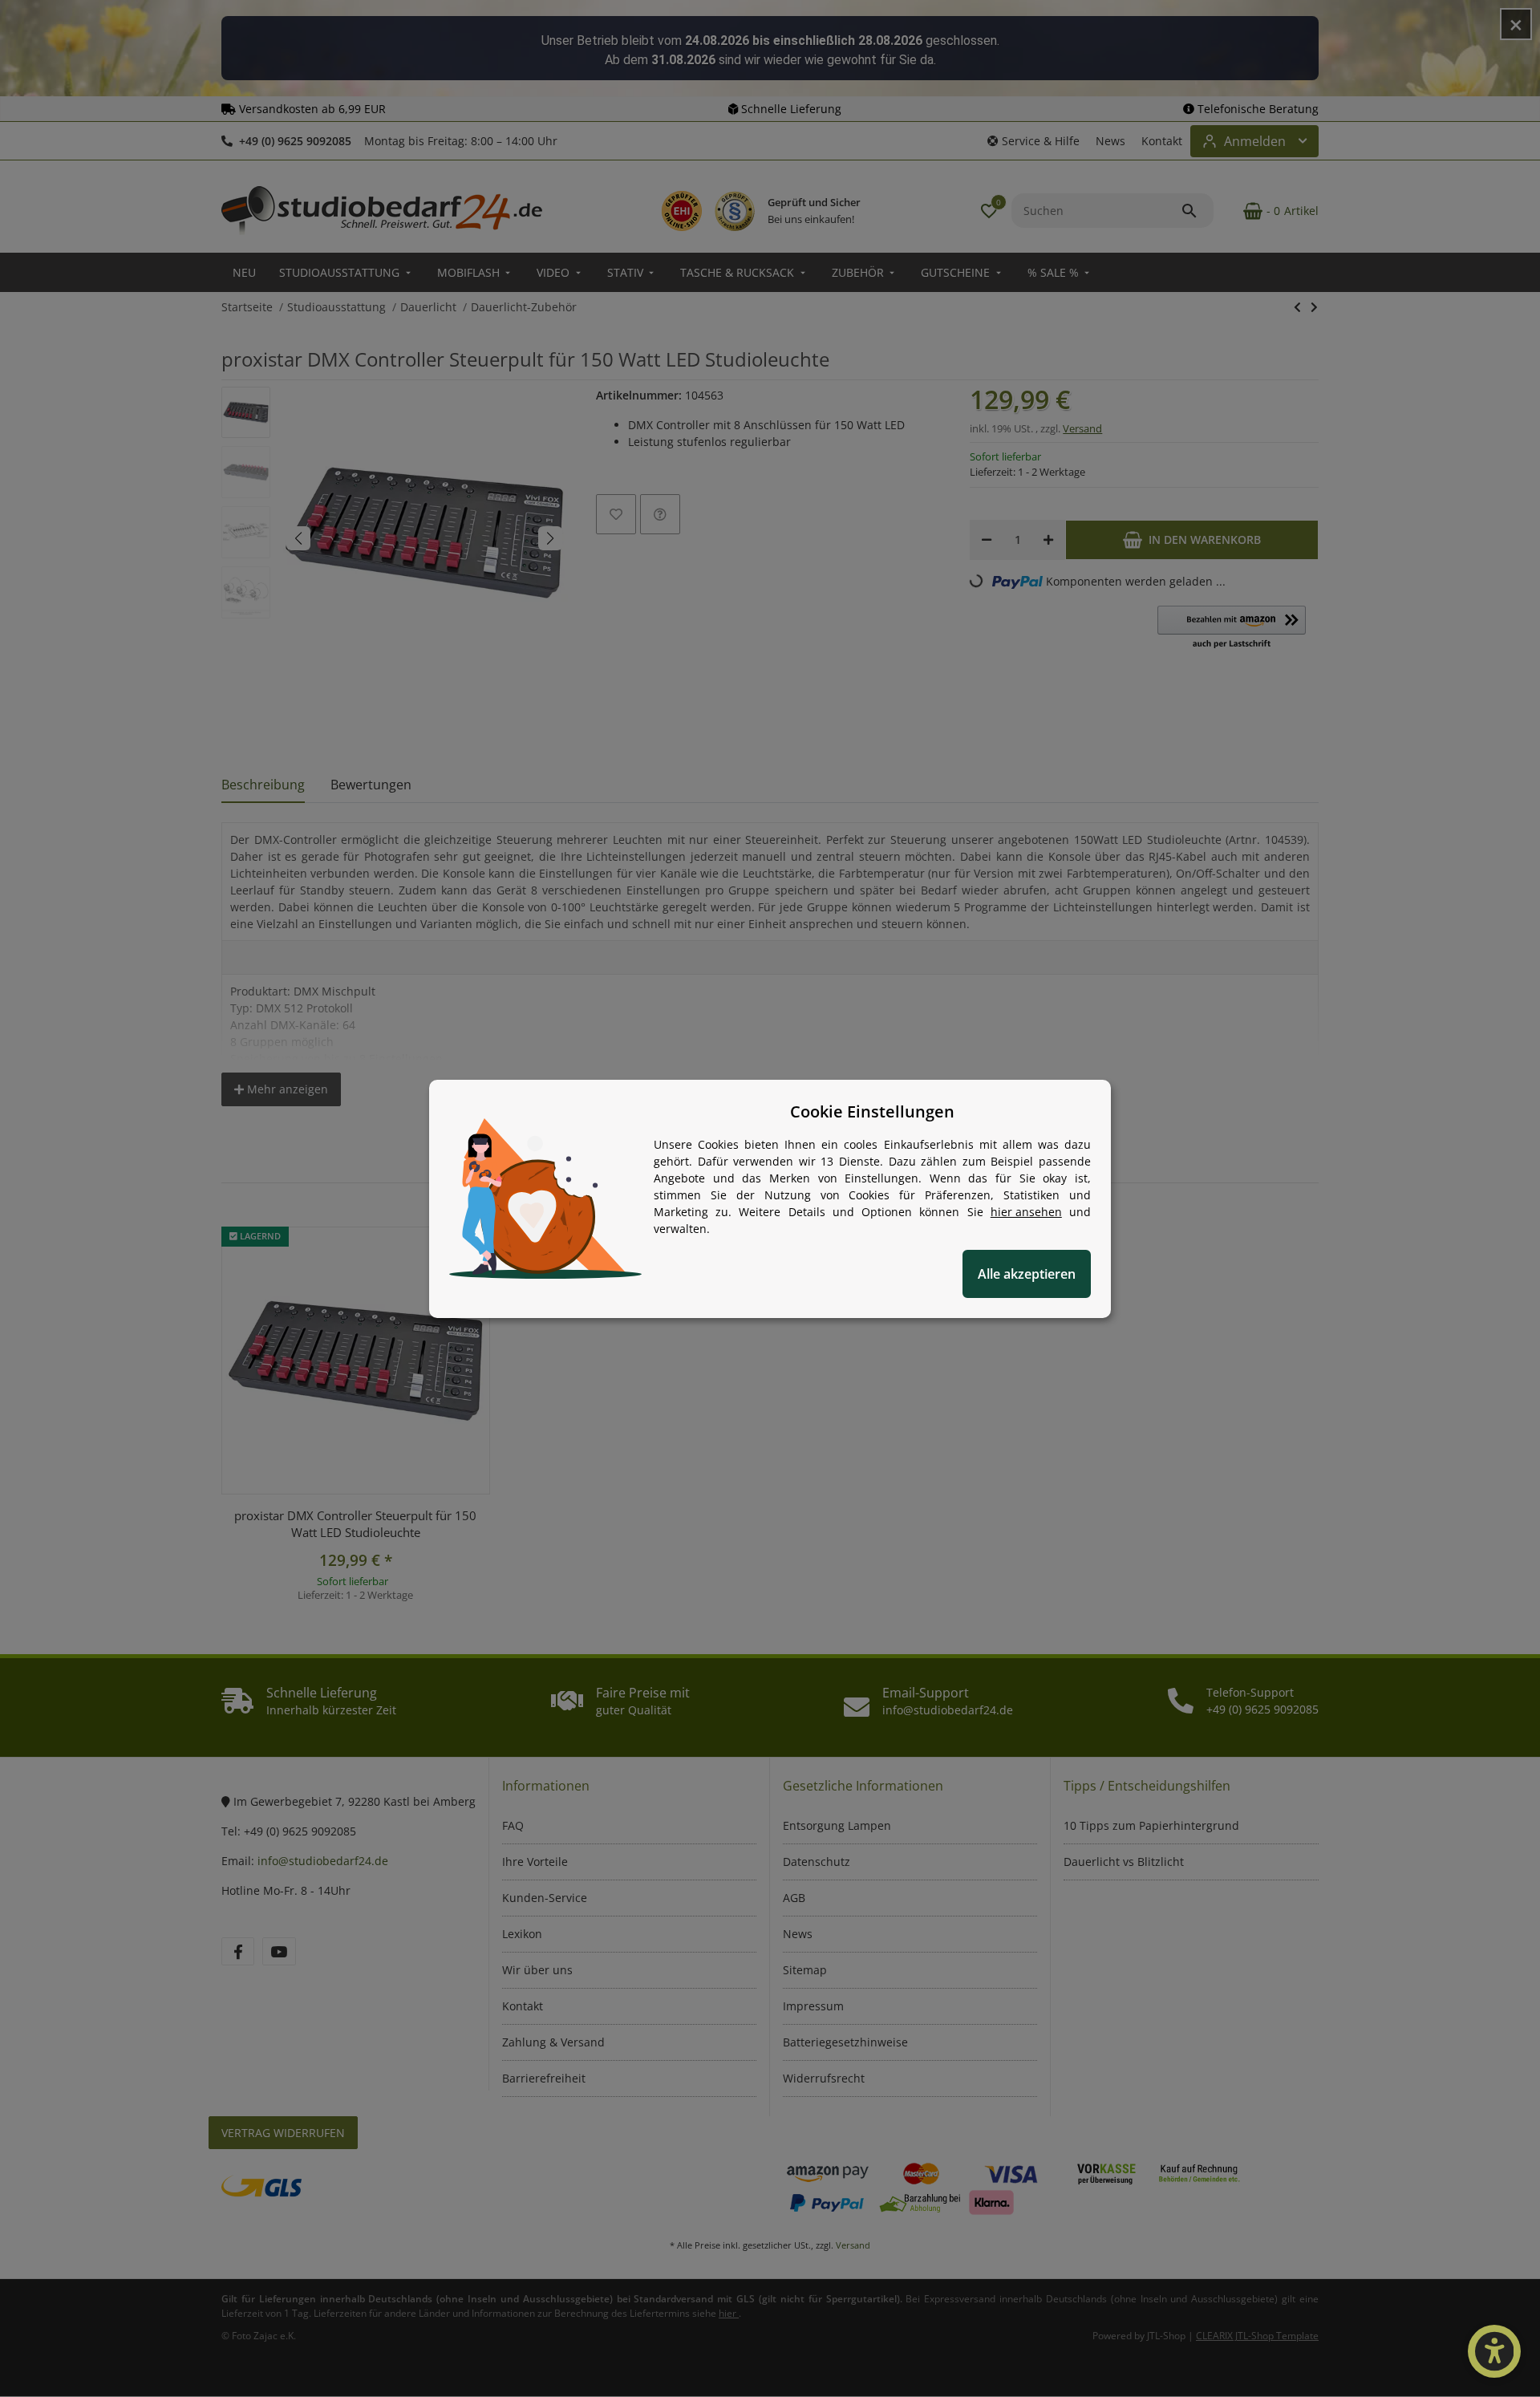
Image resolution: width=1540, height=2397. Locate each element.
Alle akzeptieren (1027, 1274)
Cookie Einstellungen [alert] (872, 1111)
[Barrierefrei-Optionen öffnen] (1494, 2351)
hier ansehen (1026, 1212)
